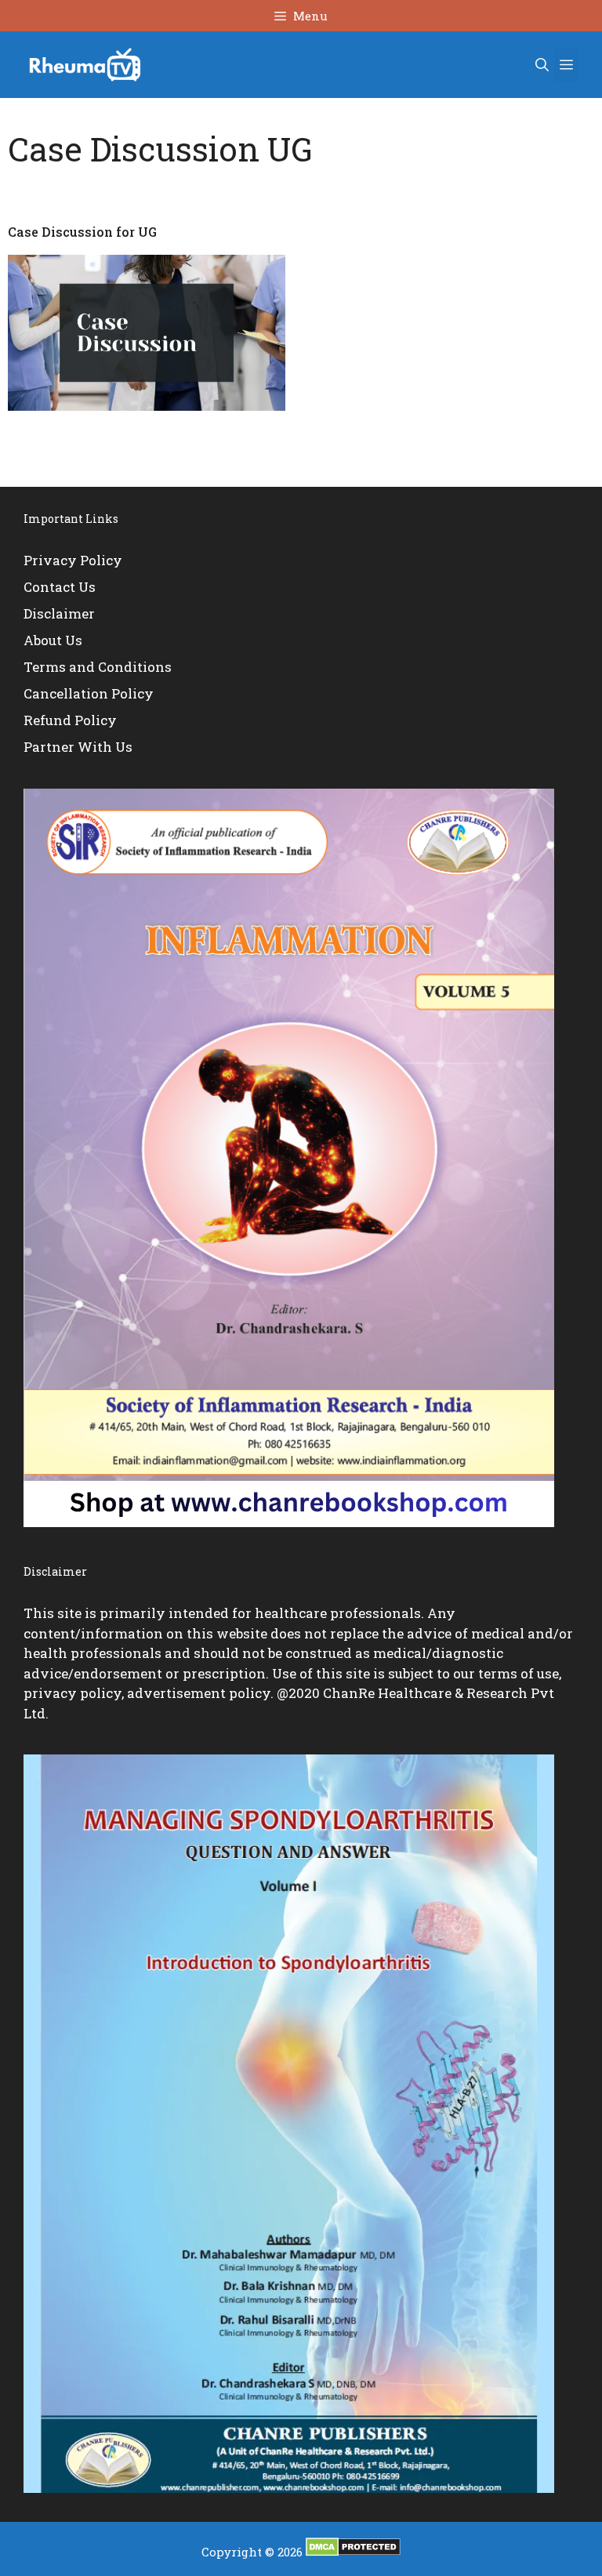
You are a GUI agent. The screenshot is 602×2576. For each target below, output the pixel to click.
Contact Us (60, 587)
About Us (53, 640)
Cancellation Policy (89, 693)
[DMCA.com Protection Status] (353, 2552)
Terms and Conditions (98, 667)
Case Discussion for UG (82, 232)
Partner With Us (78, 747)
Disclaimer (59, 613)
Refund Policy (70, 720)
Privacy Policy (73, 560)
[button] (542, 65)
